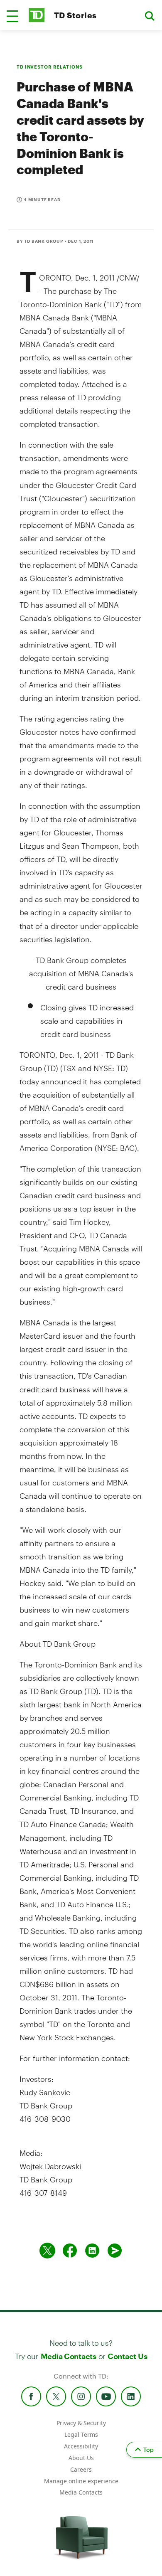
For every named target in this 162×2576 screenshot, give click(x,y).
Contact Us (127, 2356)
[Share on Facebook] (70, 2251)
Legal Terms (81, 2434)
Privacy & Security (81, 2423)
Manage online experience (81, 2481)
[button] (12, 16)
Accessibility (81, 2446)
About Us (81, 2458)
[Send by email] (115, 2251)
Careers (81, 2469)
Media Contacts (69, 2356)
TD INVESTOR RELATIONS (49, 67)
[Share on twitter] (47, 2251)
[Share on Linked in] (92, 2251)
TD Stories (75, 15)
